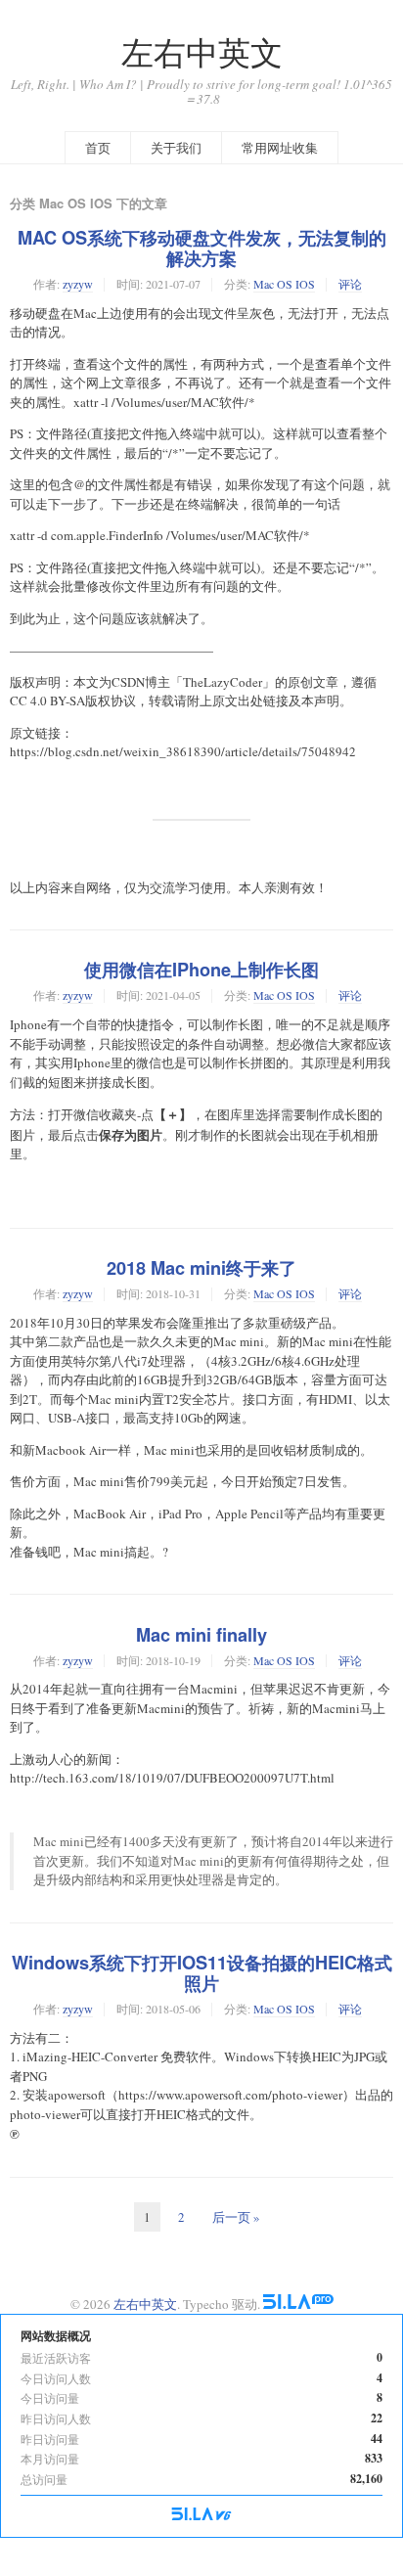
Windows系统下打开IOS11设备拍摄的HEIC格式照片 (202, 1973)
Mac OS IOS (284, 284)
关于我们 (176, 148)
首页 (98, 148)
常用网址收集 (280, 148)
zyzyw (78, 284)
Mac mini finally (201, 1635)
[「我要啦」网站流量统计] (201, 2515)
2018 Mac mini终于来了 (201, 1268)
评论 (350, 284)
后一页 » (236, 2217)
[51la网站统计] (298, 2304)
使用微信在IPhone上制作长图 (201, 970)
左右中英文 (202, 52)
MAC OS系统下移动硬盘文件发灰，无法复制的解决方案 (202, 248)
